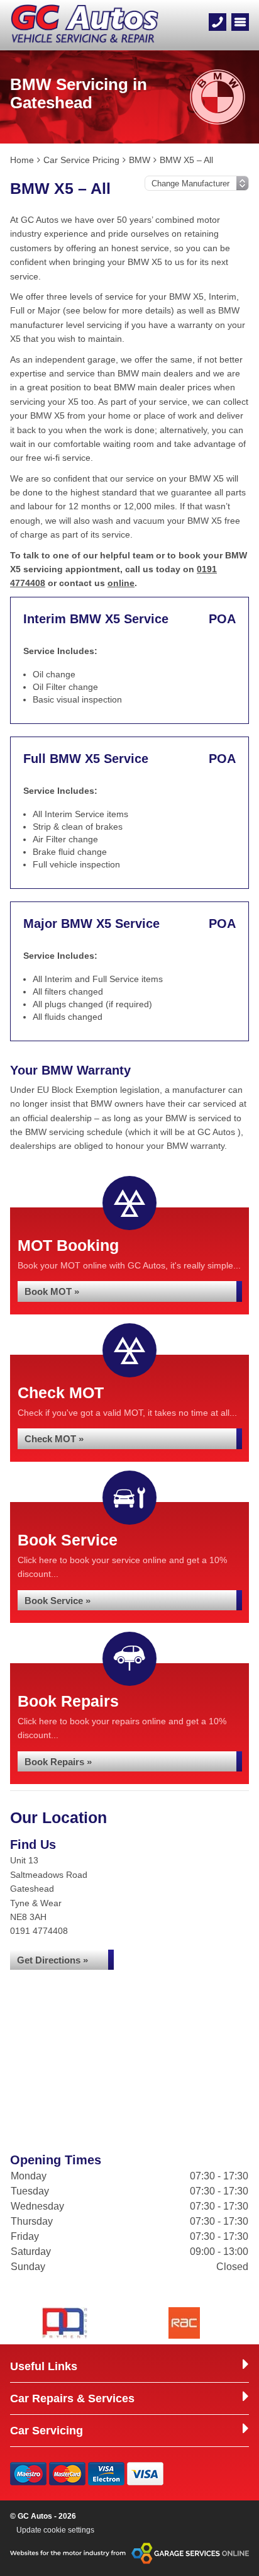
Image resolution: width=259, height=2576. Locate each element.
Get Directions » (52, 1960)
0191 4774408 (39, 1931)
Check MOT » (54, 1439)
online (121, 583)
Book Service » (58, 1601)
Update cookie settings (55, 2530)
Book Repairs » (58, 1762)
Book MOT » (52, 1291)
